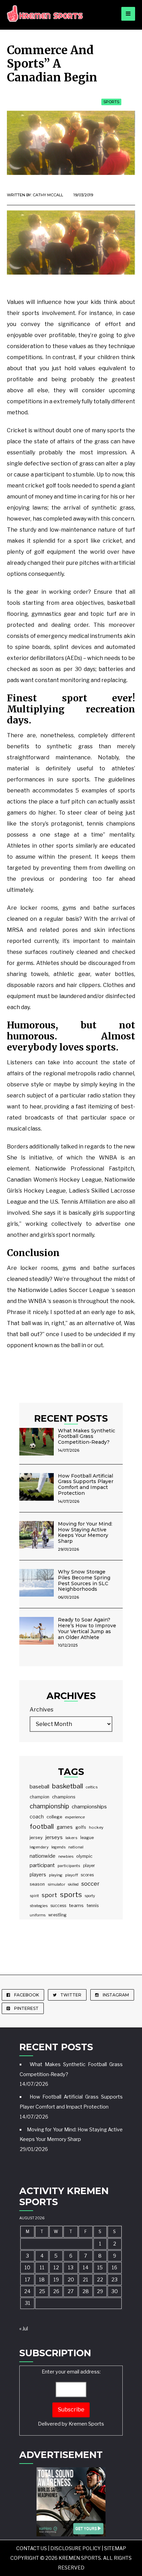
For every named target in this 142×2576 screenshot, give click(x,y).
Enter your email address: (71, 2398)
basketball (68, 1786)
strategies (39, 1906)
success (58, 1906)
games (65, 1827)
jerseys (54, 1837)
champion (39, 1797)
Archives (42, 1710)
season (37, 1884)
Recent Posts (71, 1418)
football (42, 1827)
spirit (34, 1896)
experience (75, 1817)
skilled (73, 1884)
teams (76, 1905)
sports (71, 1895)
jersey (36, 1837)
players (38, 1875)
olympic (84, 1856)
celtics (92, 1787)
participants (69, 1866)
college (54, 1817)
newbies (66, 1856)
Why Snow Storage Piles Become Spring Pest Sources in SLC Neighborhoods (84, 1580)
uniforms (38, 1915)
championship (49, 1806)
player (89, 1866)
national (76, 1847)
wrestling (57, 1915)
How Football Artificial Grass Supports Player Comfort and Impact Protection (86, 1484)
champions (64, 1797)
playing (56, 1875)
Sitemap (115, 2548)
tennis (93, 1906)
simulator (56, 1884)
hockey (96, 1827)
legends (58, 1847)
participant (42, 1865)
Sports (111, 102)
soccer (90, 1884)
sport (49, 1895)
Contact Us (32, 2548)
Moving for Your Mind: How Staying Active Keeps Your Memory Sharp (85, 1532)
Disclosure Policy (75, 2548)
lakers (72, 1838)
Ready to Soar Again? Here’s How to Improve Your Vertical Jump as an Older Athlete (87, 1628)
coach (37, 1817)
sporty (90, 1896)
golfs (81, 1827)
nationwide (43, 1856)
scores (87, 1875)
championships (89, 1807)
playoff (72, 1875)
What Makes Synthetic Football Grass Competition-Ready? (87, 1437)
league (87, 1838)
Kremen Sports (86, 2424)
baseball (39, 1787)
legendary (39, 1847)
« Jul (24, 2329)
